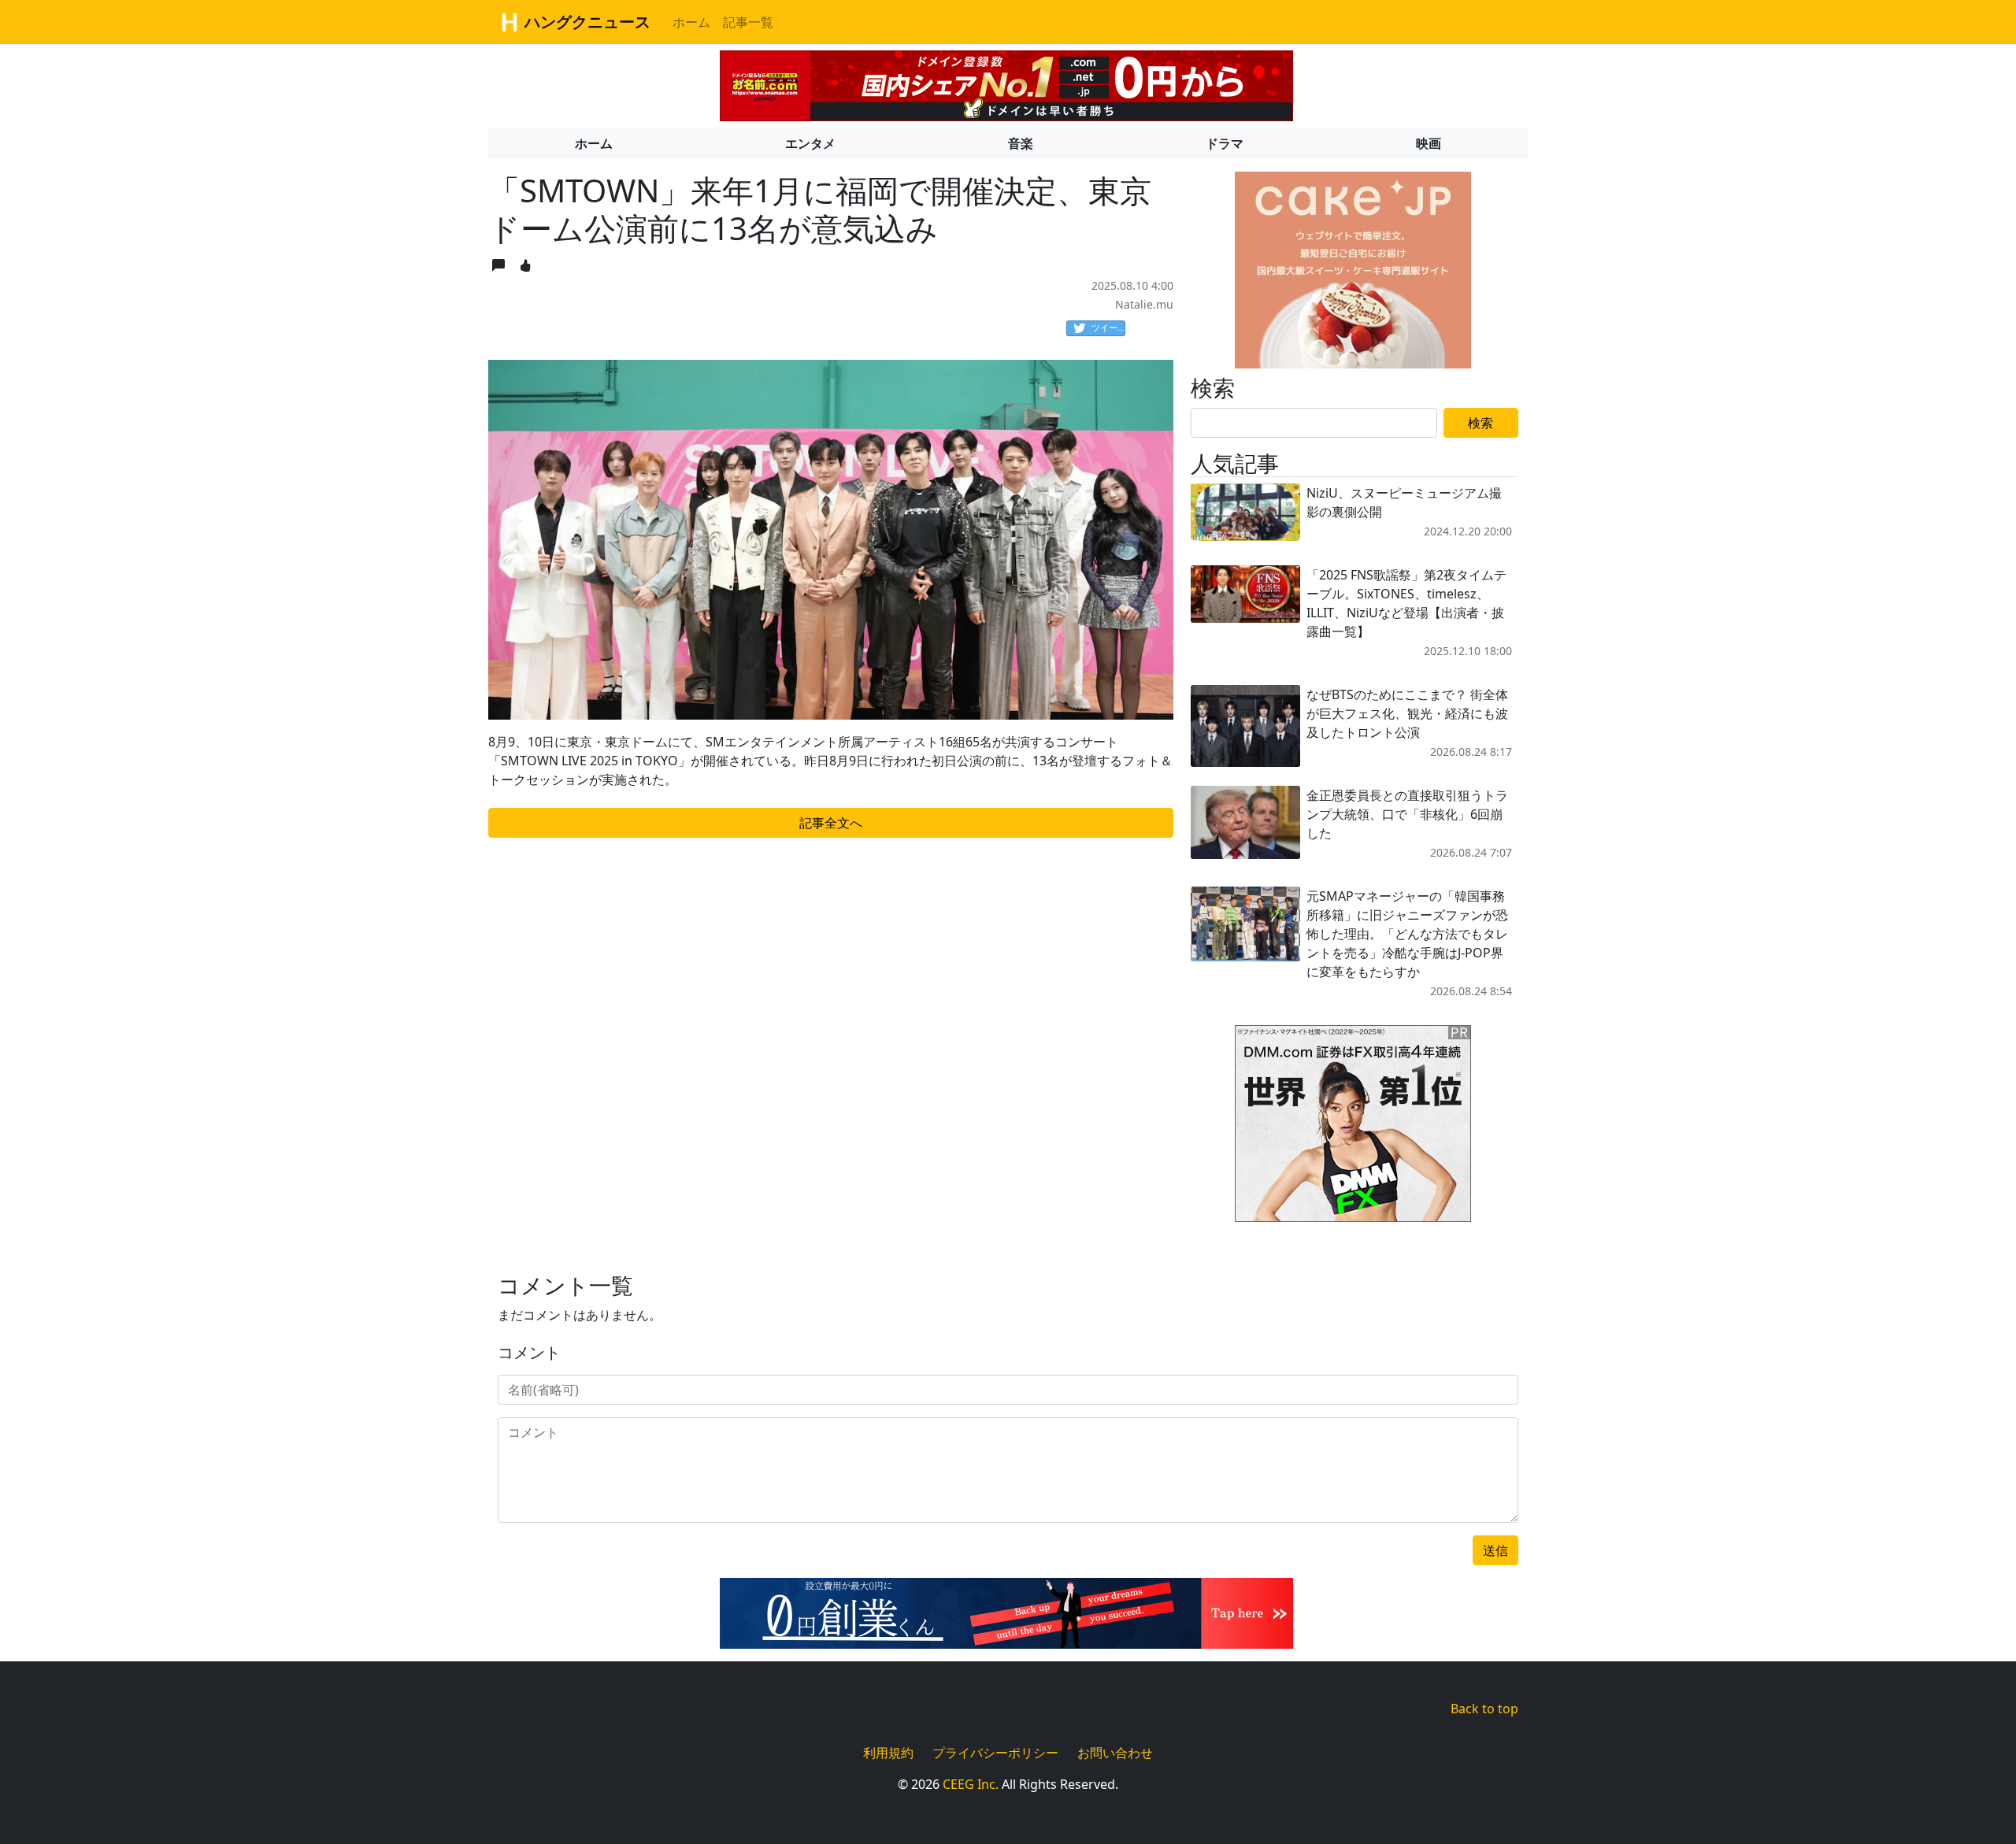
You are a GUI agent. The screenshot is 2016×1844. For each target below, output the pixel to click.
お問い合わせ (1115, 1753)
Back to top (1484, 1709)
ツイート (1108, 327)
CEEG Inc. (971, 1784)
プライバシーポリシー (995, 1753)
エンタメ (810, 143)
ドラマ (1225, 143)
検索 (1480, 423)
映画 (1429, 143)
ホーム (691, 22)
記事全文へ (831, 823)
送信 (1495, 1550)
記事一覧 (748, 22)
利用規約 (888, 1753)
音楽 (1021, 143)
